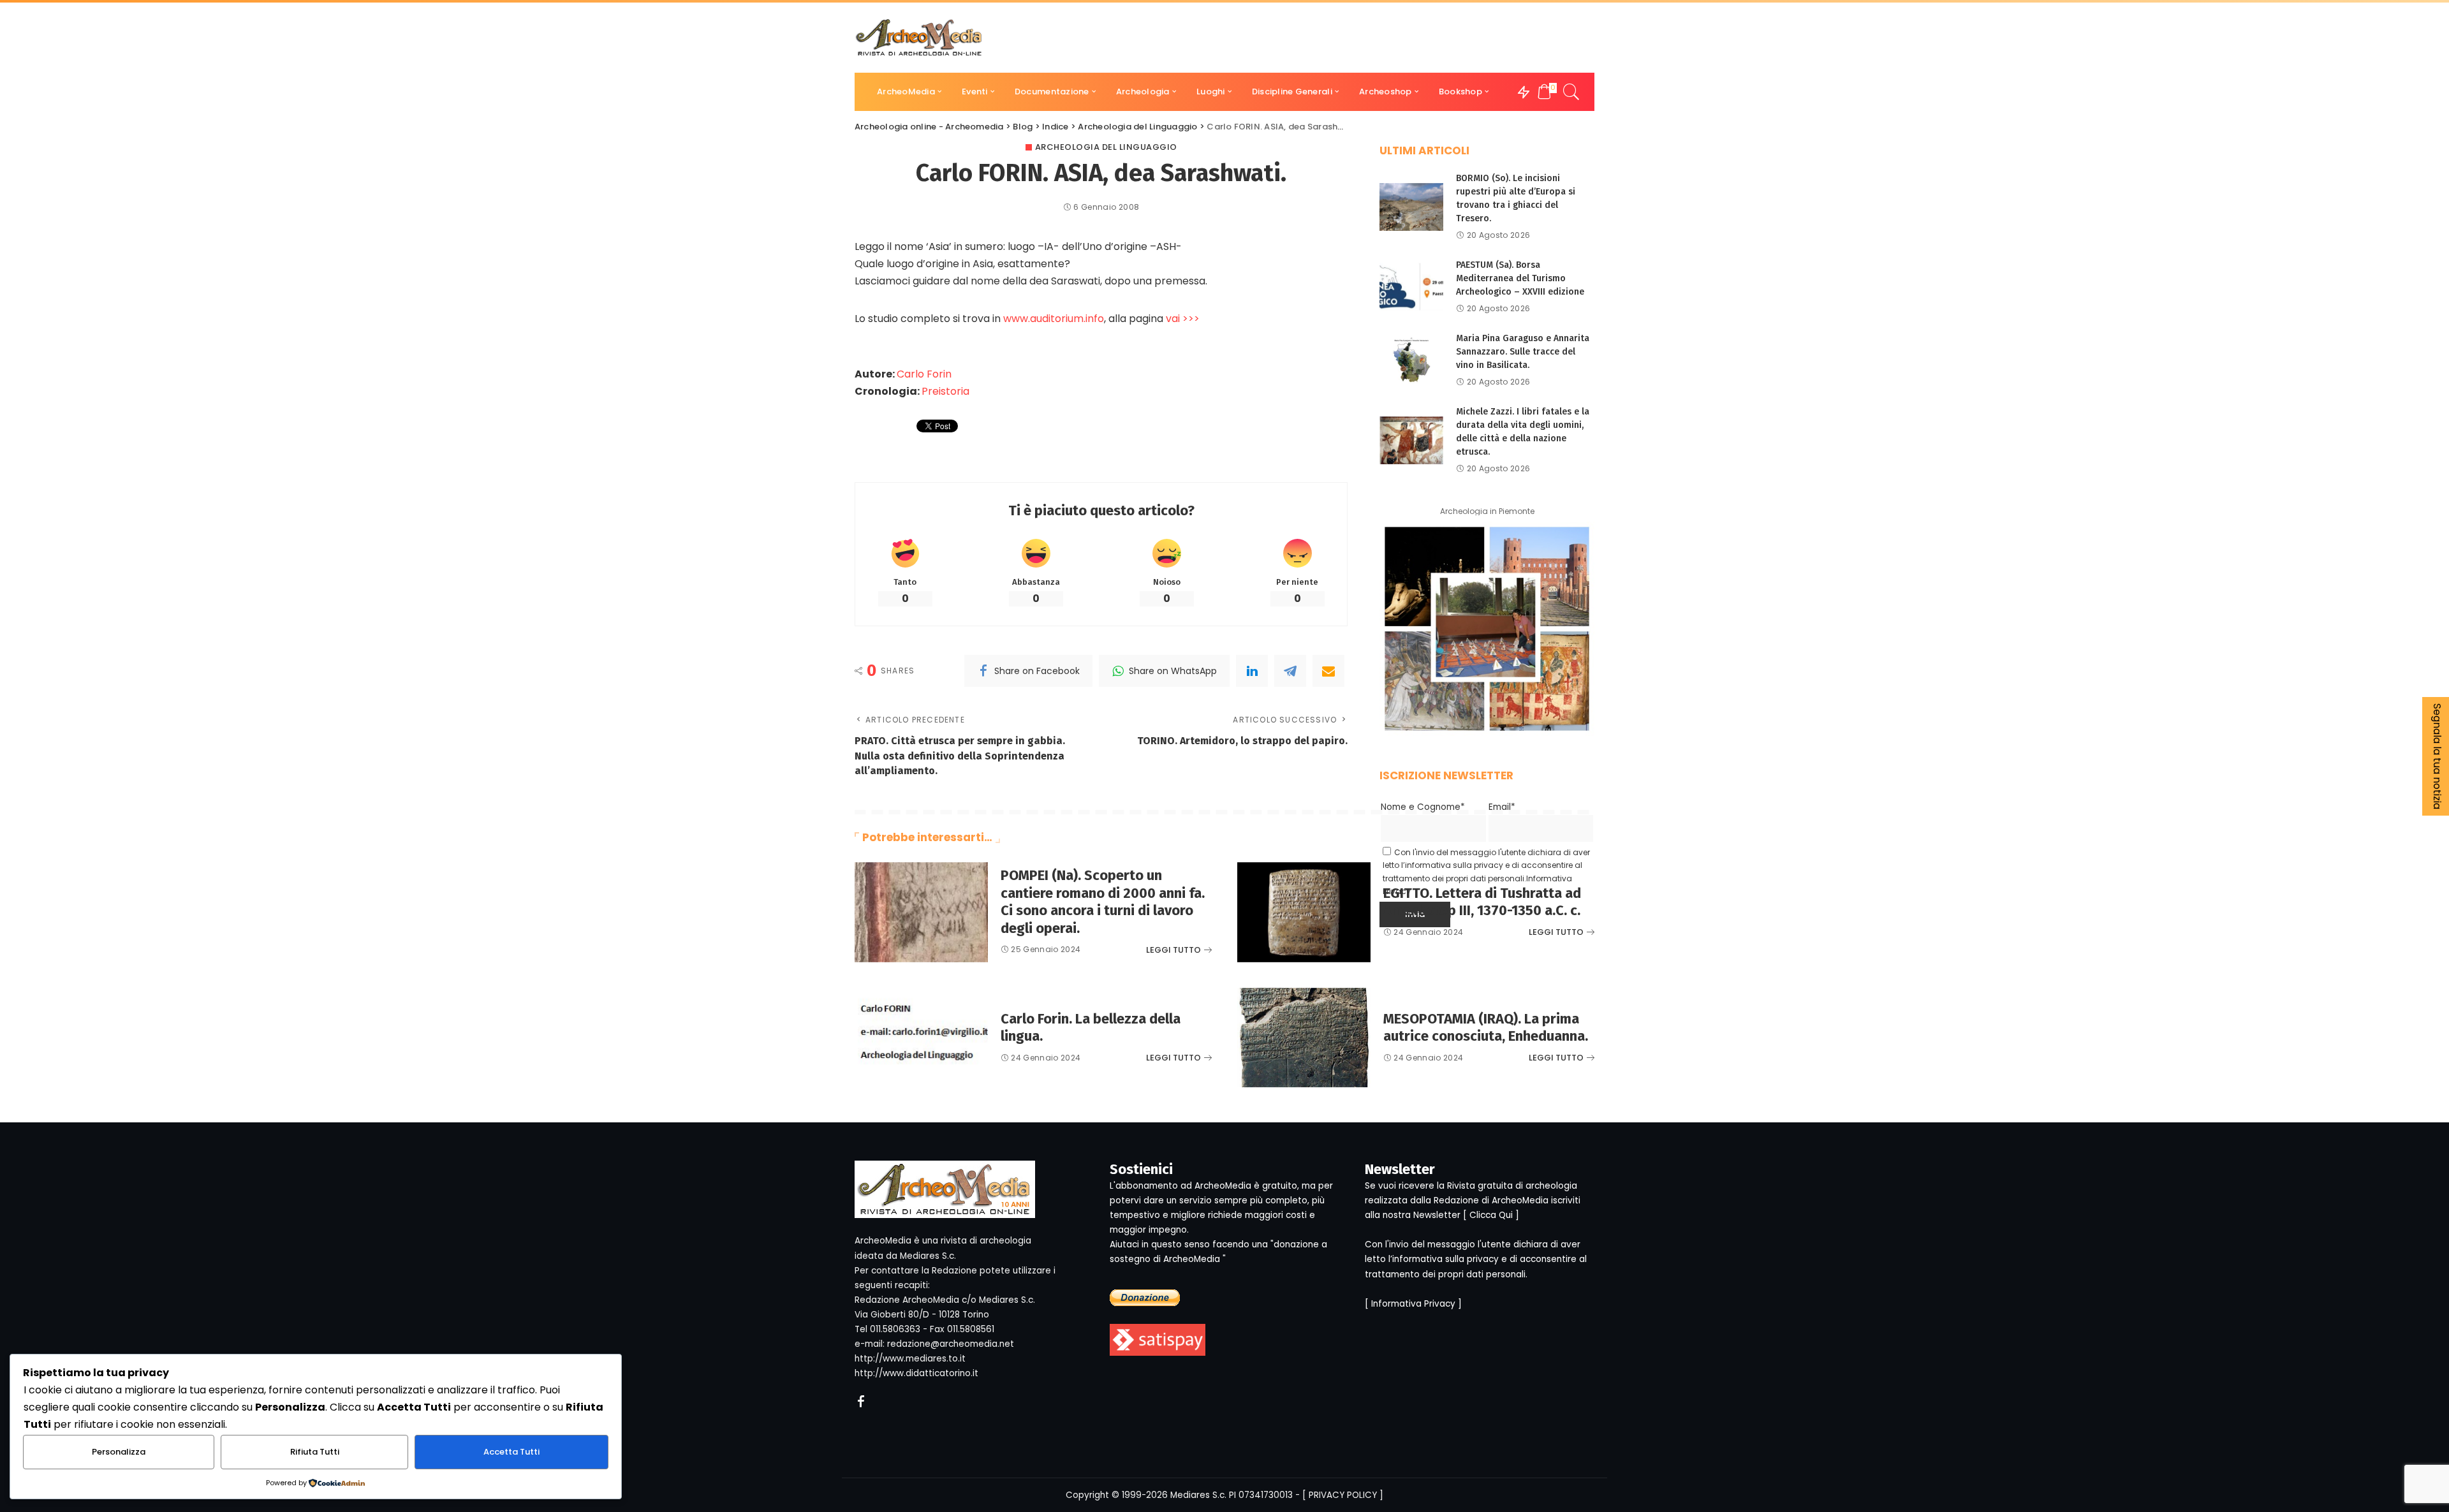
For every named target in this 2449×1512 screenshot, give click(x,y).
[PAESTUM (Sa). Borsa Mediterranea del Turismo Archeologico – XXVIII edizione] (1411, 287)
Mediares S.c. (1198, 1495)
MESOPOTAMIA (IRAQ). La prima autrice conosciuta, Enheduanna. (1486, 1028)
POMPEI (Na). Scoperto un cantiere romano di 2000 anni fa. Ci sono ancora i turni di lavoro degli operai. (1103, 902)
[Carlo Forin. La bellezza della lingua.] (921, 1038)
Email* (1502, 807)
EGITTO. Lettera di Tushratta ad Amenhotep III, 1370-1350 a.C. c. (1482, 902)
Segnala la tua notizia (2437, 756)
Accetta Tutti (511, 1452)
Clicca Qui (1491, 1215)
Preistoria (945, 391)
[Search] (1571, 92)
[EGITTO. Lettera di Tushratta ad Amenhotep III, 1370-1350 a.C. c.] (1304, 912)
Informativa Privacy (1413, 1304)
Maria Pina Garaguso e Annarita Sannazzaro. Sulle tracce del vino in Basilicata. (1523, 352)
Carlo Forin (924, 374)
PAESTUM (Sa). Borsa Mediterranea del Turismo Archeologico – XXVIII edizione (1520, 278)
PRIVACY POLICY (1343, 1495)
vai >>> (1183, 319)
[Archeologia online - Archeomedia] (919, 38)
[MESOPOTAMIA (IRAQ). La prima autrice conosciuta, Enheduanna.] (1304, 1038)
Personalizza (119, 1452)
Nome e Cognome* (1423, 807)
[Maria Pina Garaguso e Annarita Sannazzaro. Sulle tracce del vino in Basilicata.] (1411, 360)
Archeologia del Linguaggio (1106, 147)
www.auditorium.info (1054, 319)
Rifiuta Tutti (315, 1452)
